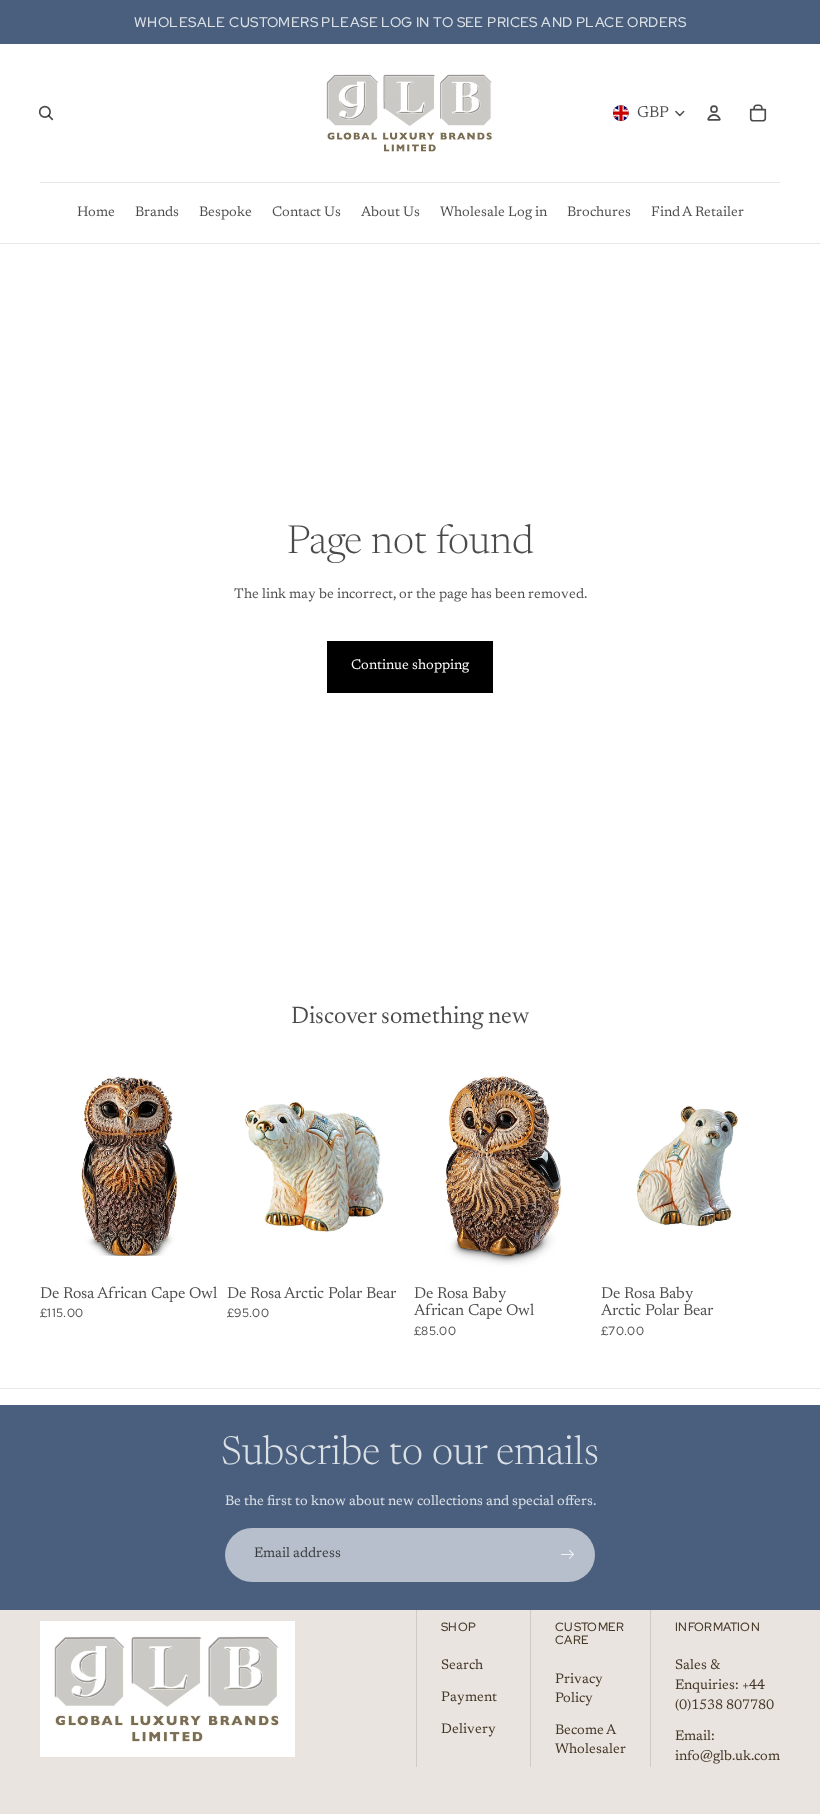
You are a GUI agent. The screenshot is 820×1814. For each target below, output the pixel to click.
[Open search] (46, 113)
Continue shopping (410, 666)
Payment (469, 1698)
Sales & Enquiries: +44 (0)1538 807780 (724, 1685)
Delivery (468, 1730)
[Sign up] (568, 1555)
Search (462, 1666)
